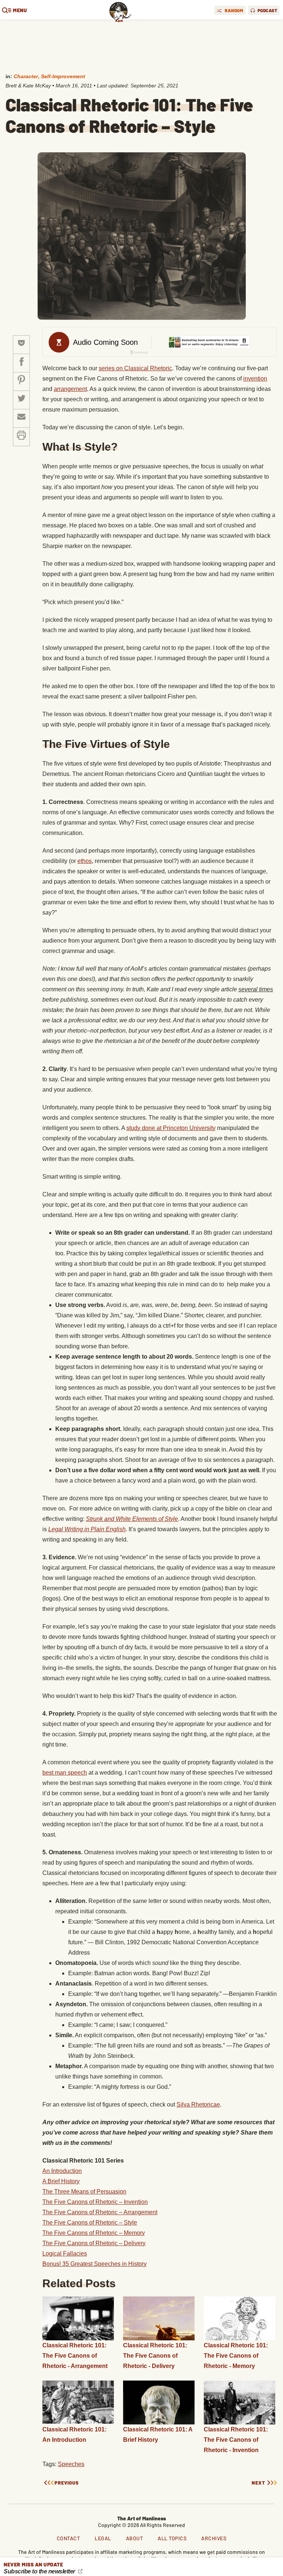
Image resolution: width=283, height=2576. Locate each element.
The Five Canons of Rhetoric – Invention (95, 2202)
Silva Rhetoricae (198, 2105)
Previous (67, 2483)
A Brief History (61, 2181)
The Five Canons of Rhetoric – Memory (94, 2233)
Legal (103, 2538)
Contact (69, 2538)
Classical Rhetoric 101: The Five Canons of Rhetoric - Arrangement (75, 2356)
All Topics (172, 2538)
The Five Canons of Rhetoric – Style (90, 2223)
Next (258, 2483)
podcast (268, 10)
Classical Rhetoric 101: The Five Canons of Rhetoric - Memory (236, 2356)
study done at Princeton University (171, 1128)
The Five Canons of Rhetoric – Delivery (94, 2243)
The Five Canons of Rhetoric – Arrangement (100, 2212)
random (234, 10)
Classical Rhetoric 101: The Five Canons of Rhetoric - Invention (236, 2440)
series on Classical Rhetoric (135, 368)
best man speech (65, 1773)
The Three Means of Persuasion (84, 2192)
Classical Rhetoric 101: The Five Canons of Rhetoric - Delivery (155, 2356)
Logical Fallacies (65, 2253)
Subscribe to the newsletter (40, 2571)
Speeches (71, 2464)
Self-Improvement (63, 76)
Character (26, 76)
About (135, 2538)
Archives (214, 2538)
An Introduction (62, 2171)
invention (255, 379)
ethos (85, 861)
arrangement (70, 389)
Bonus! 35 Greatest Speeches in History (95, 2264)
